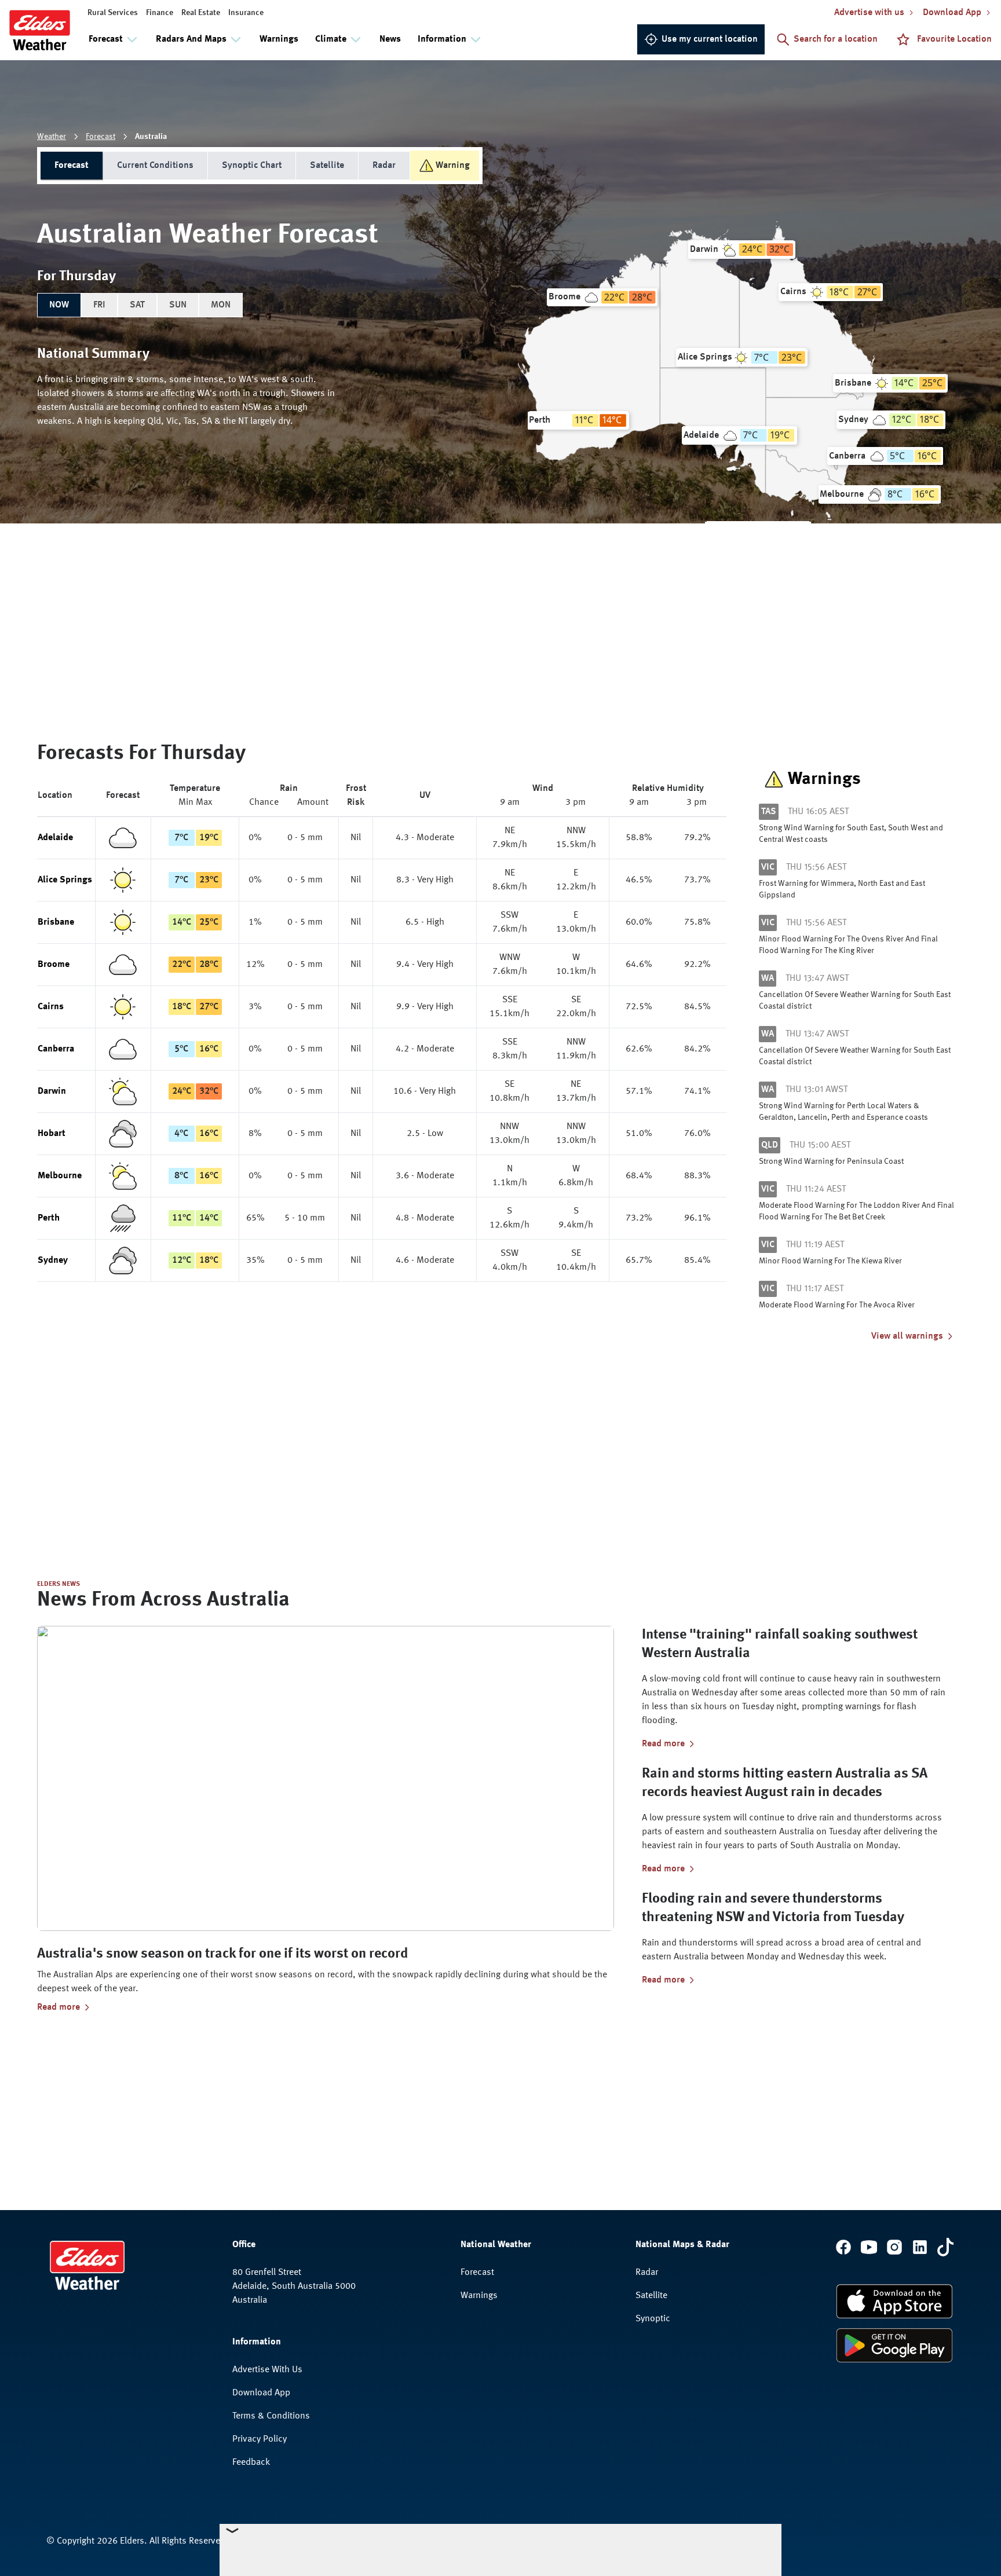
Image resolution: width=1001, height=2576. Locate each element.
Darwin (52, 1091)
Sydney (53, 1260)
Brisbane (56, 922)
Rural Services (113, 13)
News (390, 39)
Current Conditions (155, 166)
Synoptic (653, 2319)
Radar (384, 166)
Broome (54, 965)
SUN (178, 305)
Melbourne (60, 1176)
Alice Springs (65, 880)
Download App (261, 2393)
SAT (137, 305)
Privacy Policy (260, 2439)
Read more (59, 2007)
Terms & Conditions (271, 2416)
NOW (59, 305)
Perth (49, 1218)
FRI (99, 305)
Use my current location (710, 39)
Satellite (327, 166)
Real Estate (201, 13)
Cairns (51, 1007)
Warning (453, 166)
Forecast (101, 137)
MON (221, 305)
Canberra (56, 1049)
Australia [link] (151, 137)
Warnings (279, 39)
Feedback (251, 2463)
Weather (52, 137)
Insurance (246, 13)
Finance (160, 13)
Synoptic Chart (252, 166)
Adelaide (55, 838)
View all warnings (907, 1336)
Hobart (52, 1134)
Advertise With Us (267, 2370)
